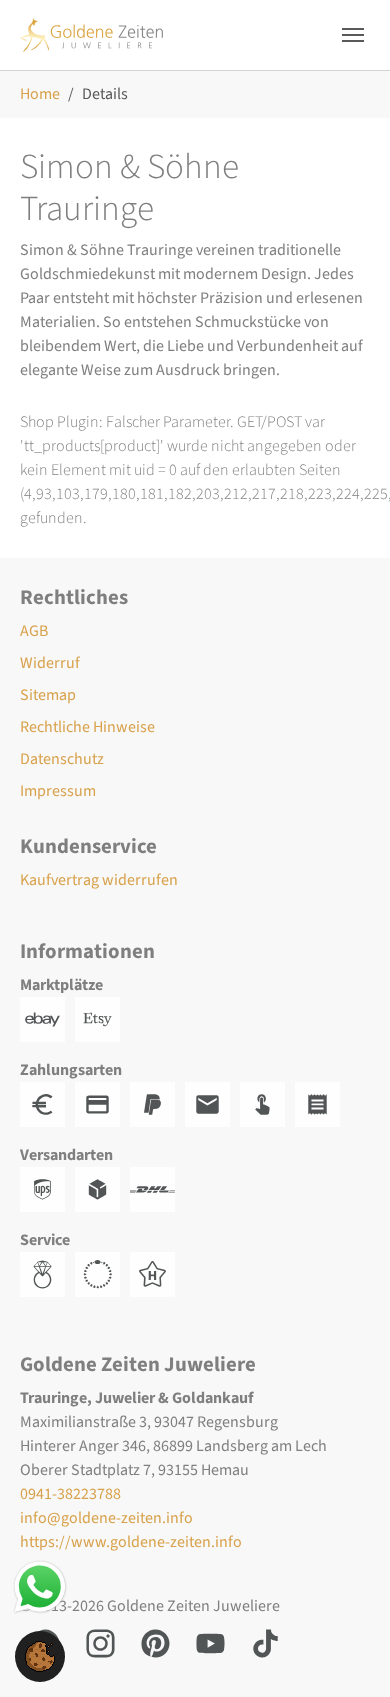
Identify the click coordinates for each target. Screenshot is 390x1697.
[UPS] (47, 1189)
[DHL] (157, 1189)
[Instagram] (100, 1643)
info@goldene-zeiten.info (106, 1518)
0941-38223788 (70, 1494)
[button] (40, 1655)
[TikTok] (265, 1643)
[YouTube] (210, 1643)
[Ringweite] (47, 1274)
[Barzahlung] (47, 1104)
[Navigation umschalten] (353, 35)
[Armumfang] (102, 1274)
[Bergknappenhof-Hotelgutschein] (157, 1274)
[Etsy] (102, 1019)
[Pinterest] (155, 1643)
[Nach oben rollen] (346, 1653)
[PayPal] (157, 1104)
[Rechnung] (212, 1104)
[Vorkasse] (102, 1104)
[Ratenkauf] (322, 1104)
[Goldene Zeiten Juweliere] (92, 34)
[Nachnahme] (267, 1104)
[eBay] (47, 1019)
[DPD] (102, 1189)
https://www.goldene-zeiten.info (131, 1542)
